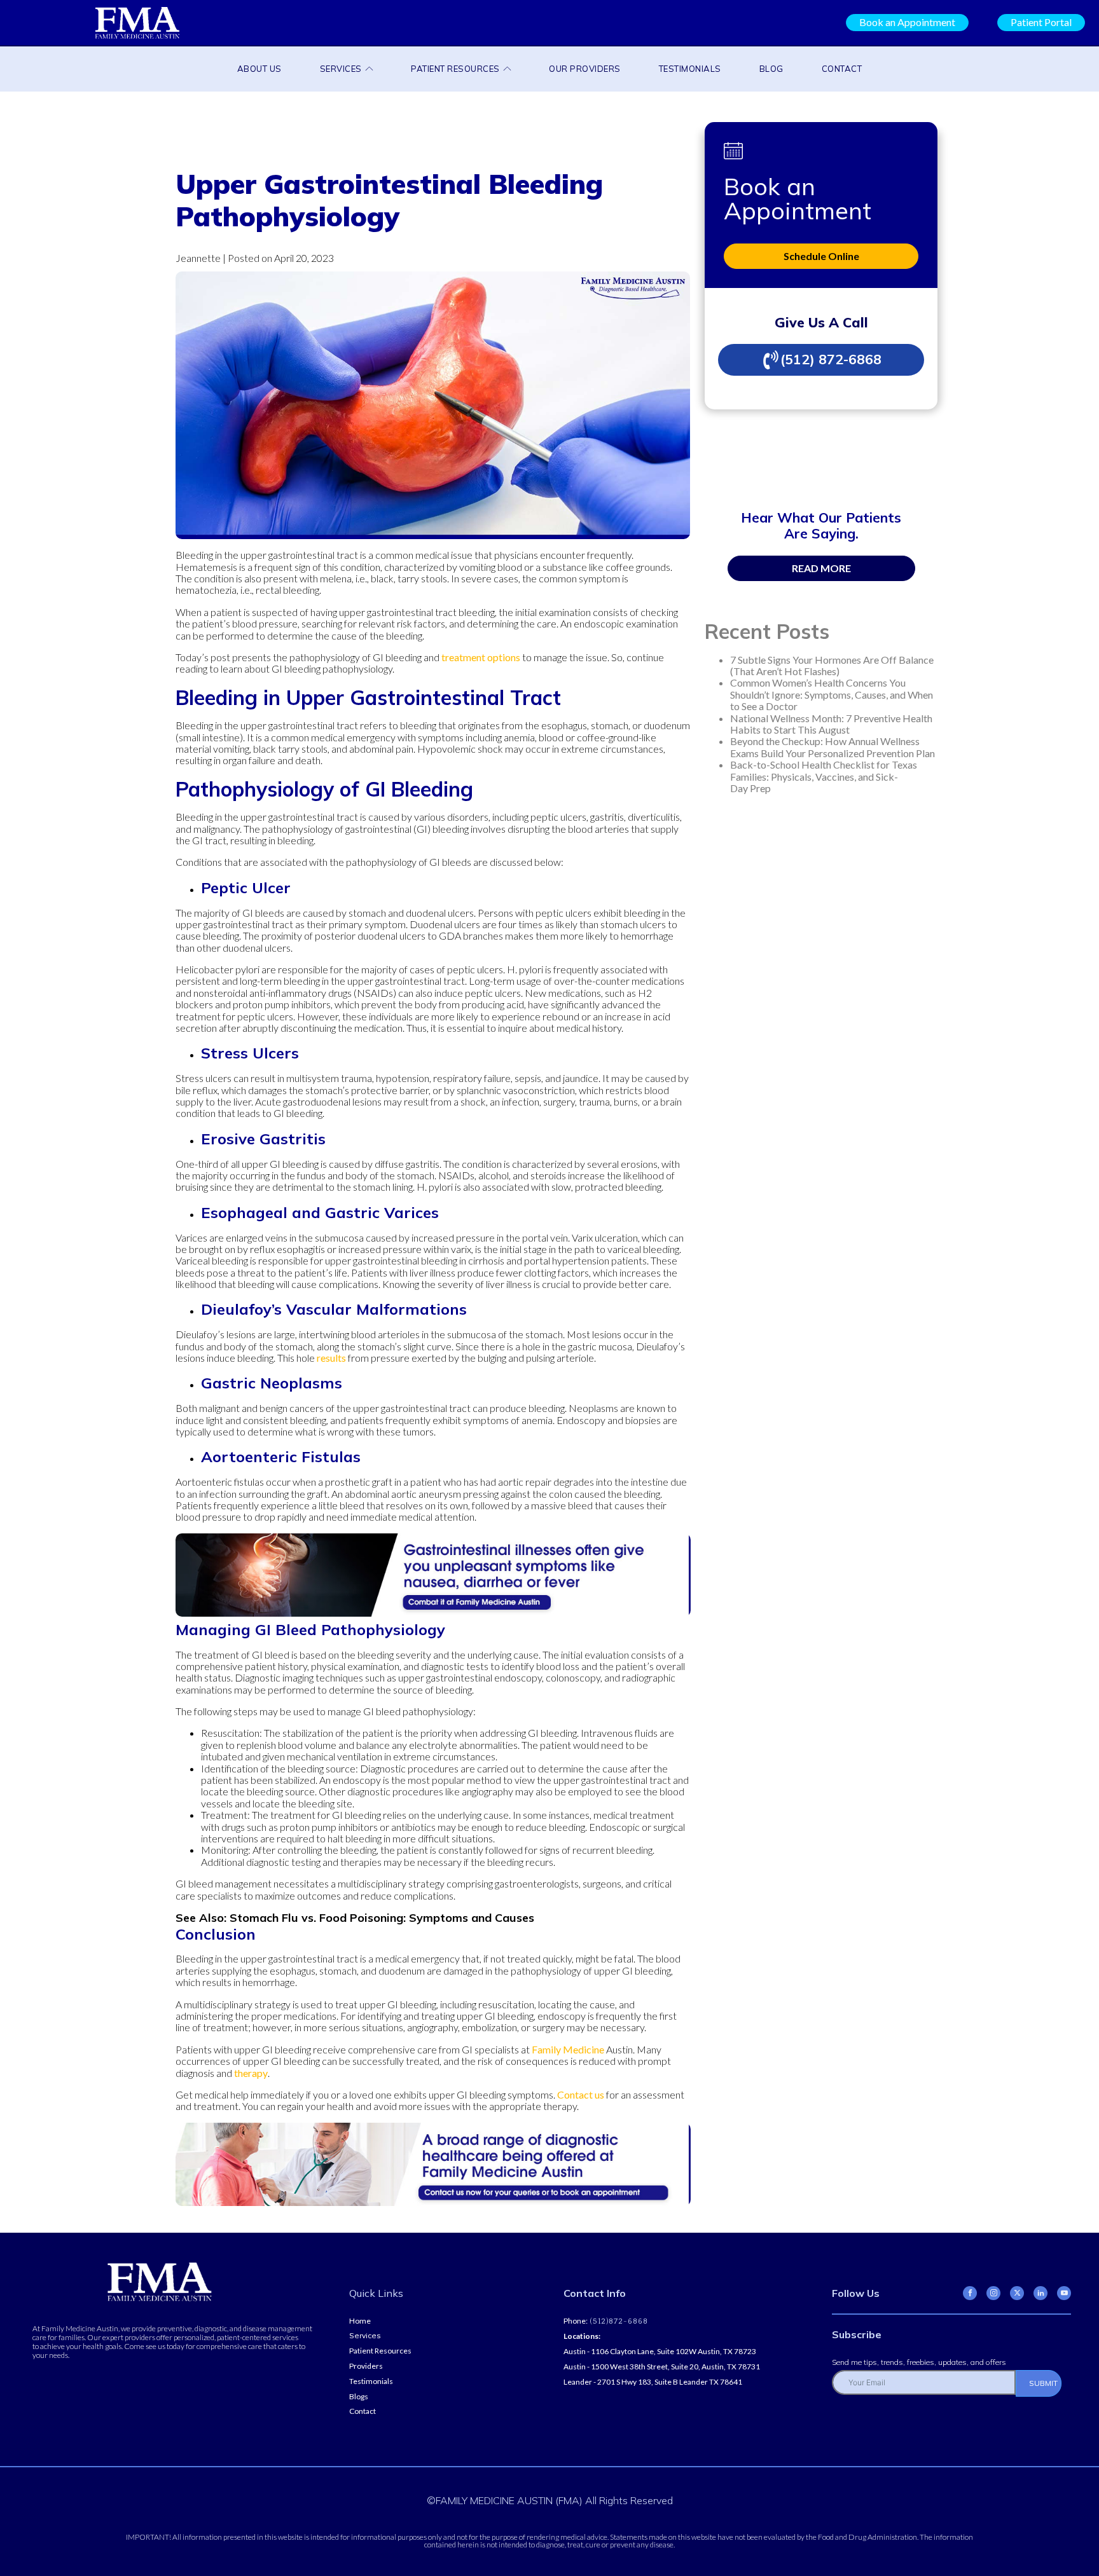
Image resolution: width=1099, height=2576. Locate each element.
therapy (251, 2073)
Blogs (359, 2397)
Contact (842, 69)
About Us (259, 69)
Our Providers (585, 69)
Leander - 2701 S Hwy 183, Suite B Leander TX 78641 (653, 2382)
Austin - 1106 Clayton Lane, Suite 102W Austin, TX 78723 (660, 2352)
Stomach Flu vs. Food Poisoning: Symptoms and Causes (382, 1918)
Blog (771, 69)
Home (360, 2321)
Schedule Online (821, 256)
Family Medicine (568, 2049)
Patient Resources (455, 69)
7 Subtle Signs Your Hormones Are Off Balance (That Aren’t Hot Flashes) (832, 665)
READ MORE (821, 568)
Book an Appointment (907, 22)
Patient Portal (1041, 22)
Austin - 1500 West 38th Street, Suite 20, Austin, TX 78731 (662, 2367)
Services (341, 69)
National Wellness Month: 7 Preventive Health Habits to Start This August (831, 724)
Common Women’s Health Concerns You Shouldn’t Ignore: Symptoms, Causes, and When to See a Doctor (832, 694)
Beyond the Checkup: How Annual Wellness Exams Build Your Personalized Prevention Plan (833, 747)
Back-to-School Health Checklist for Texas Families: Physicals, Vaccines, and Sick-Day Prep (824, 776)
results (331, 1358)
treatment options (481, 657)
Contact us (581, 2094)
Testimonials (690, 69)
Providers (366, 2366)
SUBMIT (1043, 2383)
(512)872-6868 (618, 2321)
